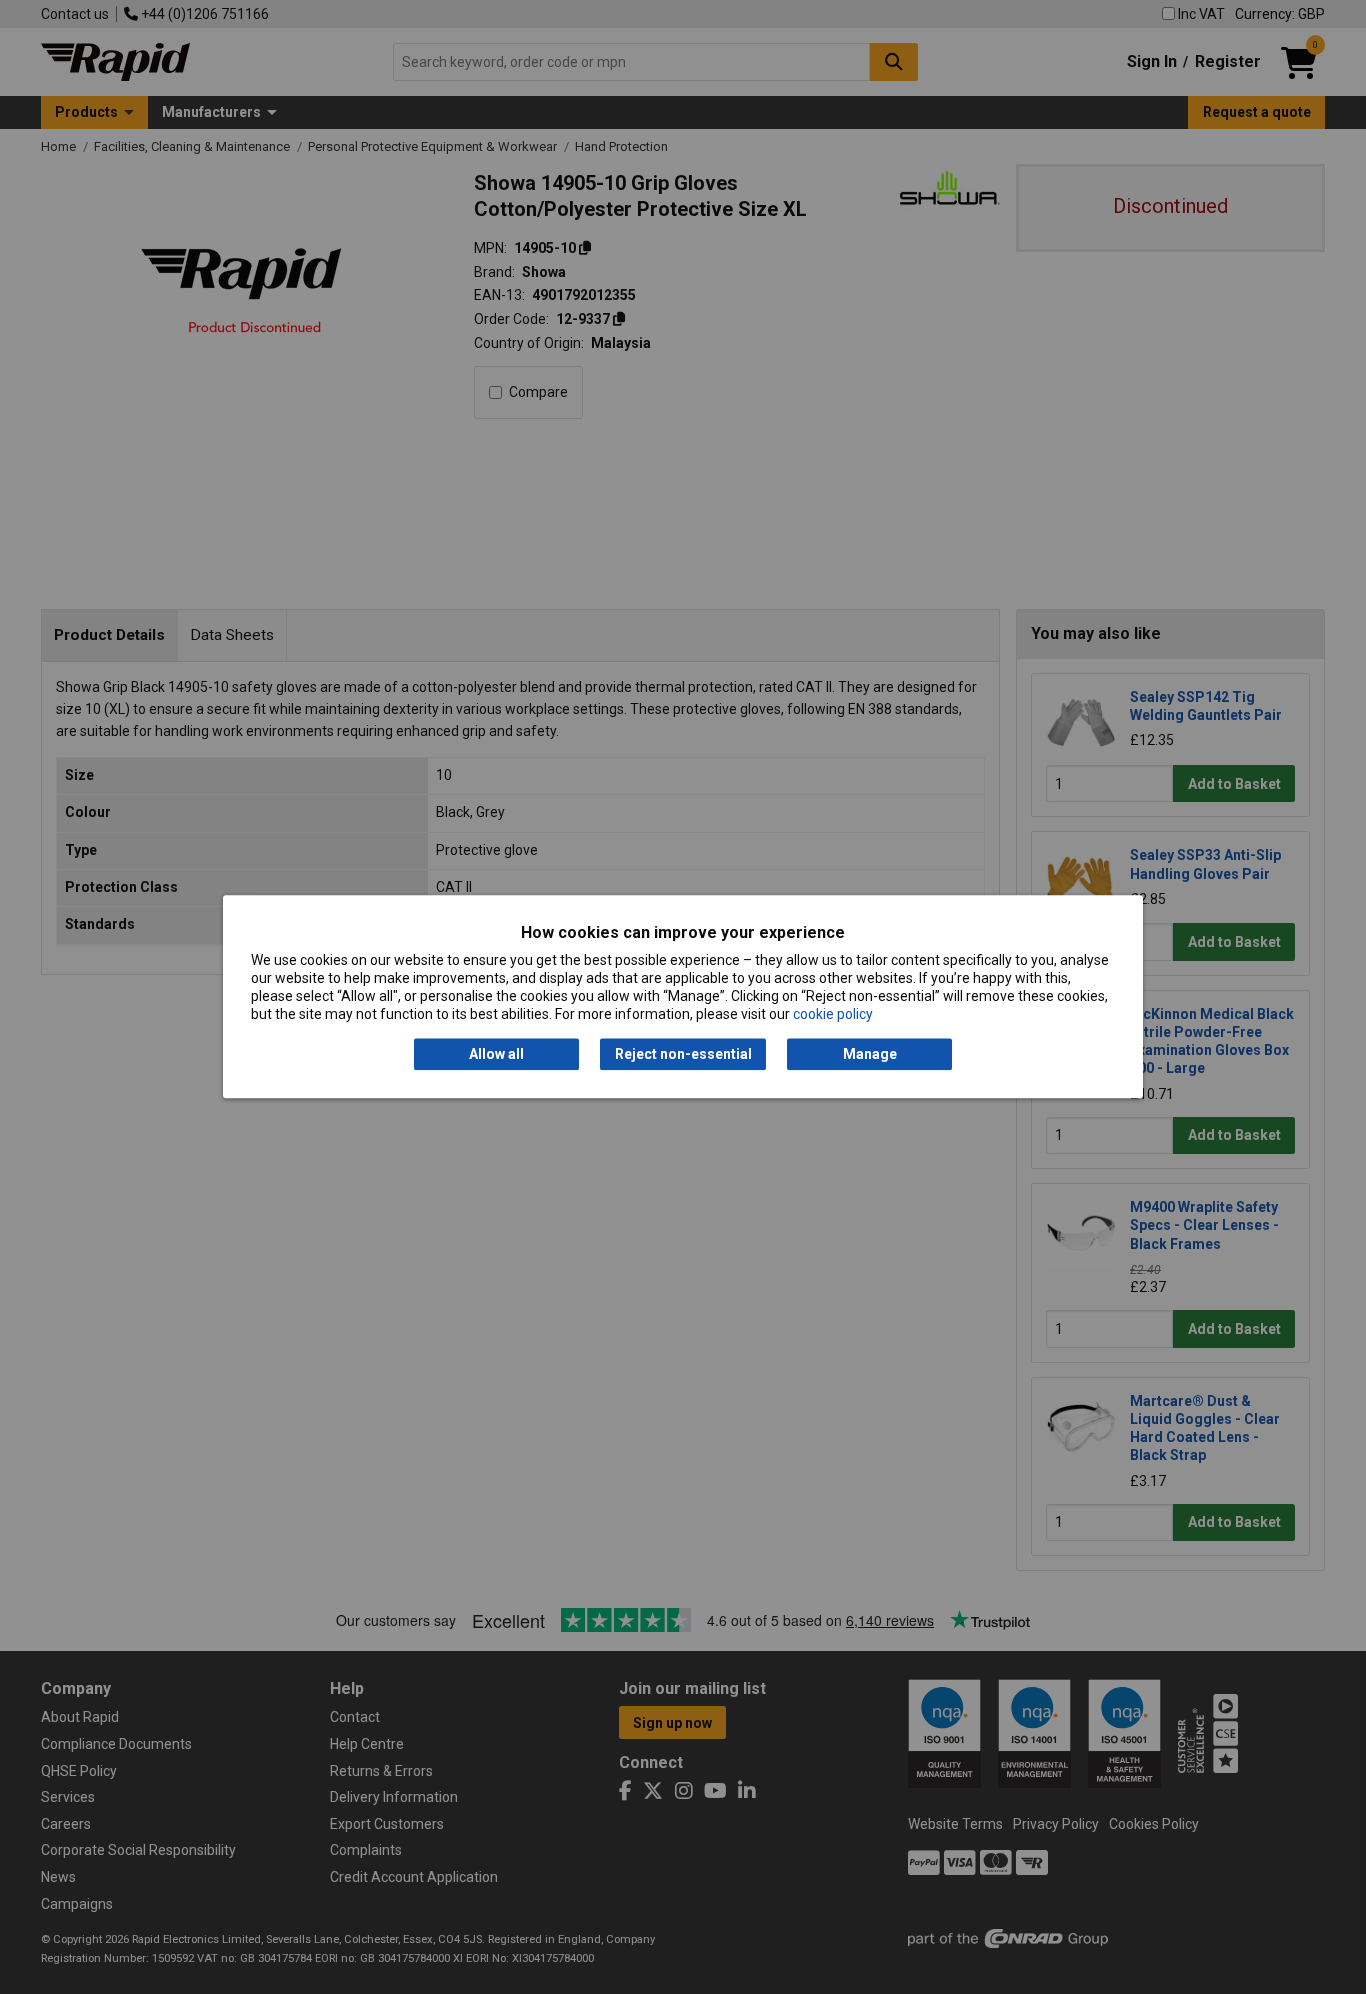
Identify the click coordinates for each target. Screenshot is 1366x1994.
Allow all (496, 1054)
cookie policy (833, 1015)
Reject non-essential (683, 1054)
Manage (870, 1054)
